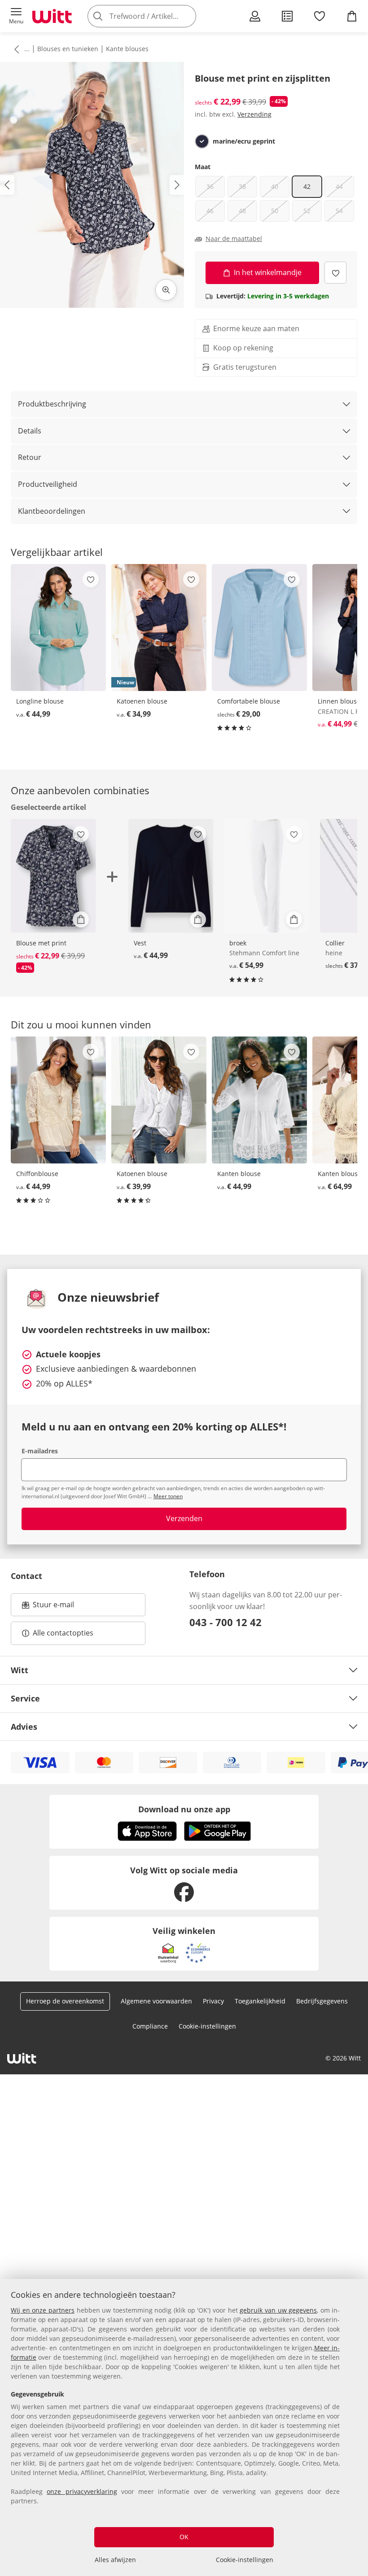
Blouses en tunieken (68, 49)
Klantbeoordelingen (52, 511)
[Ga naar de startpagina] (52, 16)
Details (30, 431)
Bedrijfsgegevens (322, 2001)
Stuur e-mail (53, 1607)
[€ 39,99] (159, 1100)
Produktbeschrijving (52, 404)
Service (25, 1698)
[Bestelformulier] (287, 16)
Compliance (150, 2026)
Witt (20, 1670)
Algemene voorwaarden (156, 2001)
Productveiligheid (48, 484)
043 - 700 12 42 (226, 1622)
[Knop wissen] (187, 16)
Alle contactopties (63, 1633)
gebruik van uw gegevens (278, 2310)
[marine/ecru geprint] (202, 141)
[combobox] (155, 16)
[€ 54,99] (267, 876)
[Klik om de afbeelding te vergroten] (166, 290)
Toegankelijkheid (260, 2001)
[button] (16, 16)
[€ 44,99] (58, 628)
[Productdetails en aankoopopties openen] (81, 919)
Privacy (213, 2001)
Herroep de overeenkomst (65, 2001)
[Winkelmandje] (352, 16)
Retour (30, 457)
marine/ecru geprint (244, 141)
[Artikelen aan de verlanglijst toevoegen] (335, 273)
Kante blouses (127, 49)
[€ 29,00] (259, 628)
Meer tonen (168, 1496)
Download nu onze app (184, 1809)
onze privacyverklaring (82, 2491)
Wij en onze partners (43, 2310)
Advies (24, 1727)
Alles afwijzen (115, 2560)
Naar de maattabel (234, 239)
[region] (184, 2427)
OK (184, 2537)
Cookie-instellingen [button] (207, 2026)
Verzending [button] (254, 114)
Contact (26, 1576)
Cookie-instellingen (245, 2560)
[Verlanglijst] (320, 16)
